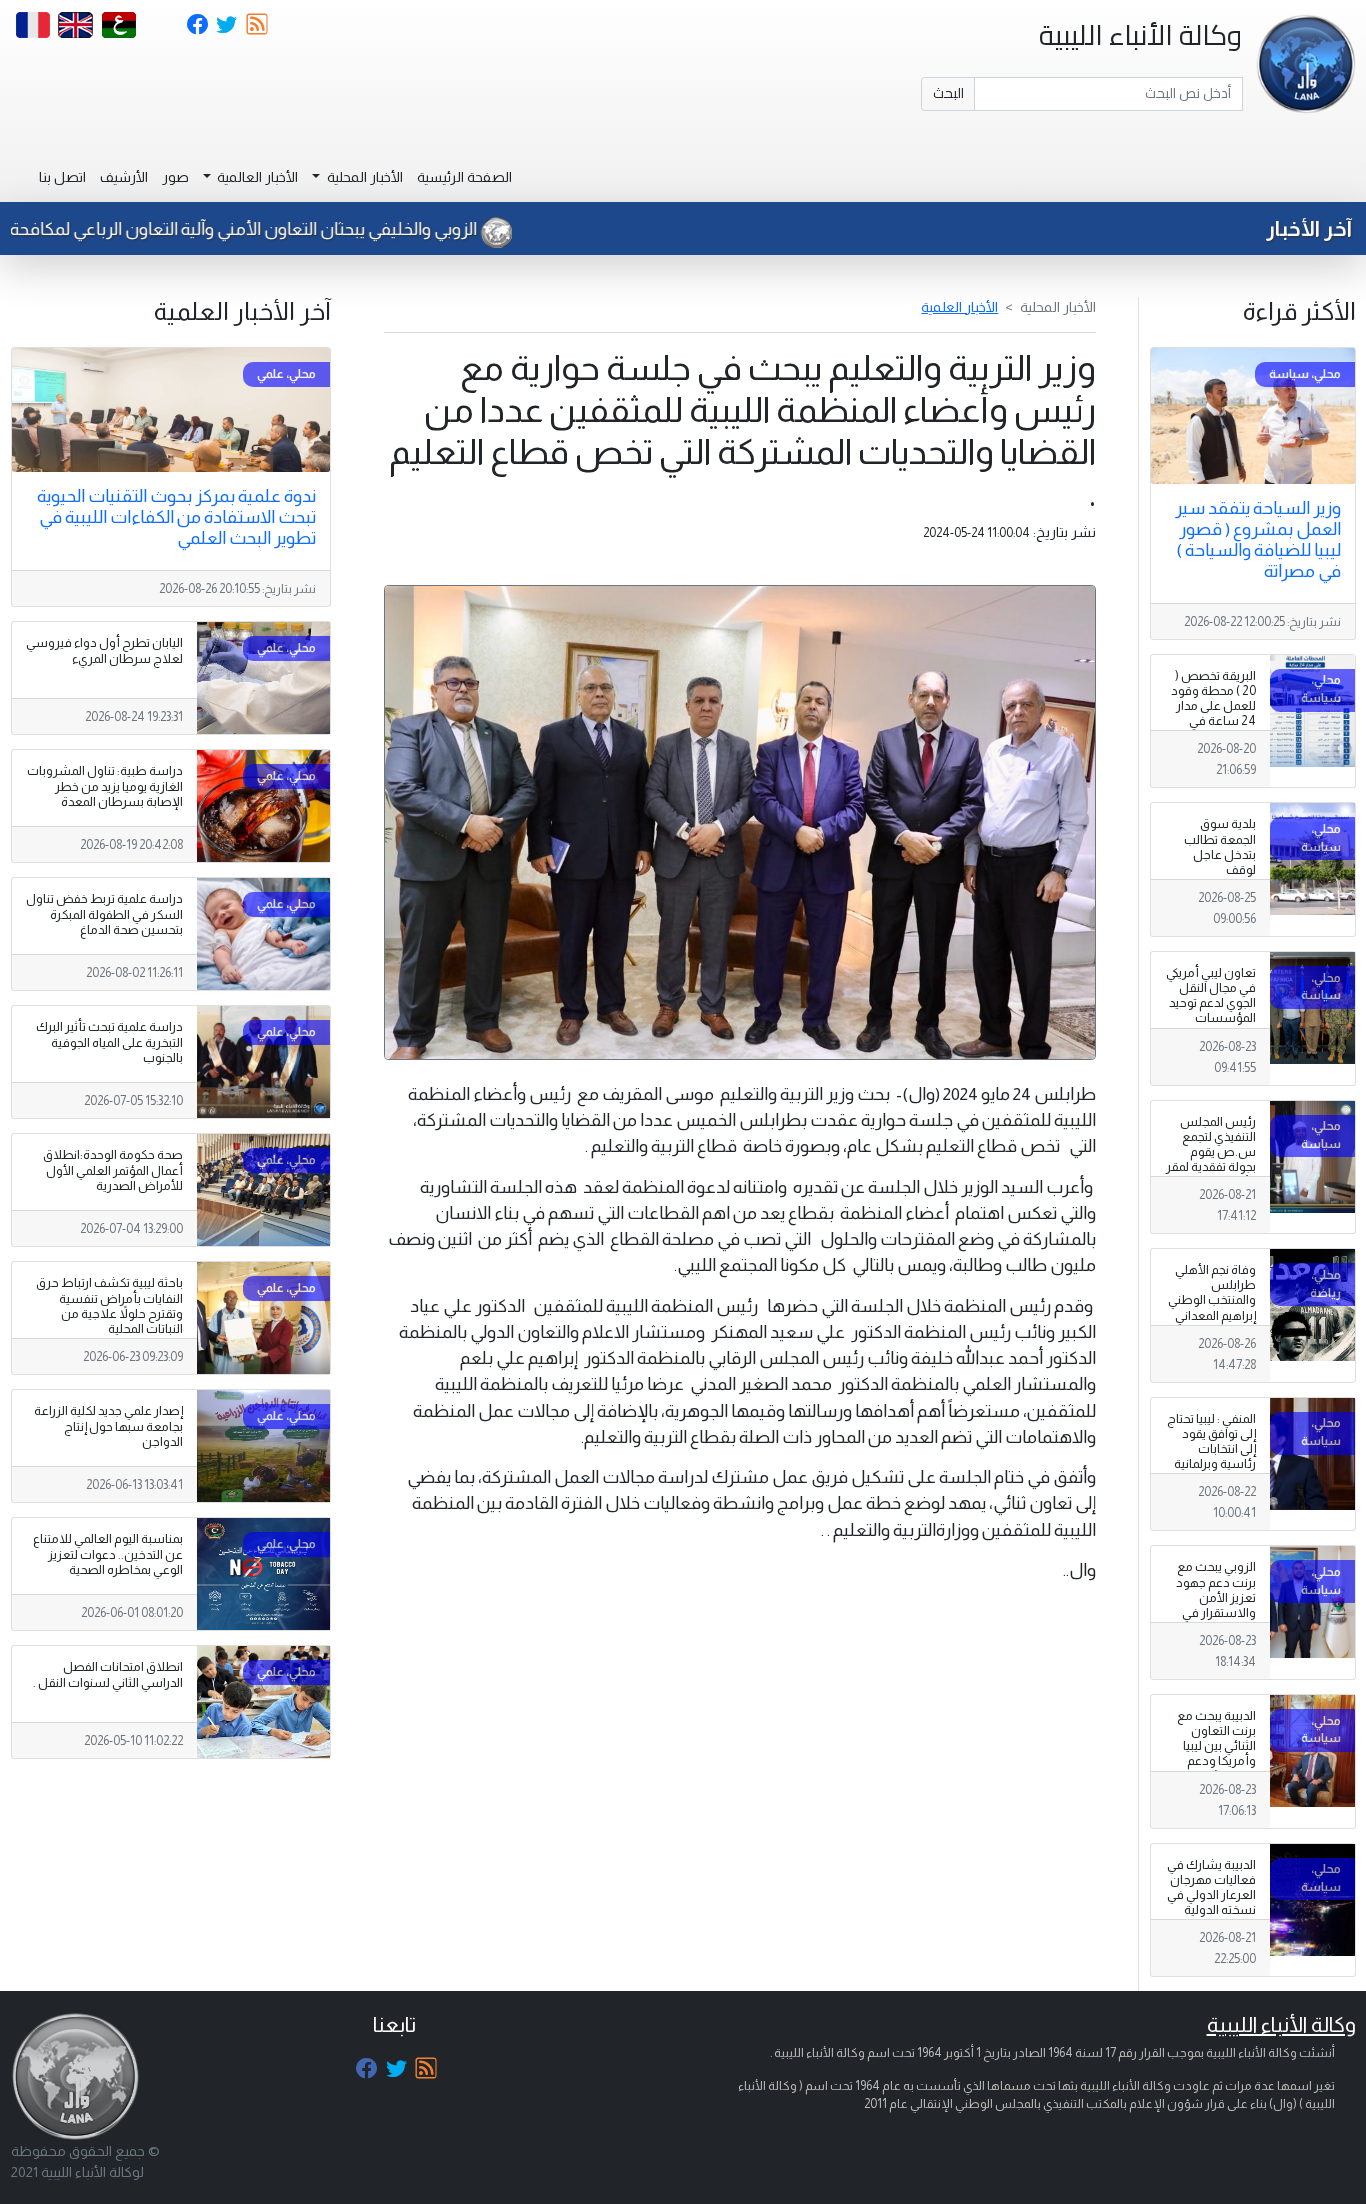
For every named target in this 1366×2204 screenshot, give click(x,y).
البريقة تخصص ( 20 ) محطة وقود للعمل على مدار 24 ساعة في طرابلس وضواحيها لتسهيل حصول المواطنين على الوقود (1213, 736)
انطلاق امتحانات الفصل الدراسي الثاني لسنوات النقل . (108, 1674)
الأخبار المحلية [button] (363, 177)
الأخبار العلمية (959, 307)
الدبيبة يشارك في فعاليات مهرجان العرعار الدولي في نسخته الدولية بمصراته (1211, 1895)
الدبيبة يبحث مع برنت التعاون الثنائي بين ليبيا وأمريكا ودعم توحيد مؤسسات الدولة (1213, 1754)
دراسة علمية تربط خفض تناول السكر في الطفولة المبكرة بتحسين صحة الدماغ (104, 914)
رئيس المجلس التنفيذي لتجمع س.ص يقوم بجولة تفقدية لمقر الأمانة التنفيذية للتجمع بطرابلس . (1211, 1160)
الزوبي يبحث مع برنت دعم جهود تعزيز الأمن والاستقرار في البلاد (1216, 1597)
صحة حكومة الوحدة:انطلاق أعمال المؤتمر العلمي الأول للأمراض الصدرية (113, 1170)
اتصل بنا (62, 177)
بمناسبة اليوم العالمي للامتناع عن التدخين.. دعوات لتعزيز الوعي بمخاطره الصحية (108, 1554)
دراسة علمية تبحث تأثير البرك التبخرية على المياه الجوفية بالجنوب (109, 1042)
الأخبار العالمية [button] (256, 177)
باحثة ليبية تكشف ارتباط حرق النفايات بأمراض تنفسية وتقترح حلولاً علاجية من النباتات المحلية (109, 1305)
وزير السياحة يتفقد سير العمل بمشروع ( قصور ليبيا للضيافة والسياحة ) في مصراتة (1258, 539)
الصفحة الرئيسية (464, 177)
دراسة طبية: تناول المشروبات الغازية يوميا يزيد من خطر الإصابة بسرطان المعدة (105, 786)
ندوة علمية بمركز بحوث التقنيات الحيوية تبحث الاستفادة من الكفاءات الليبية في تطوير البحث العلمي (176, 517)
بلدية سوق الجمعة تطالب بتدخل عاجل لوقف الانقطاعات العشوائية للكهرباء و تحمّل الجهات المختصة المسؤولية (1214, 884)
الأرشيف (124, 177)
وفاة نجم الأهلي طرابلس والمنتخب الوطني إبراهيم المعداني (1212, 1292)
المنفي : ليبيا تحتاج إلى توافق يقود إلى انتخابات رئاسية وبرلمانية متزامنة (1211, 1449)
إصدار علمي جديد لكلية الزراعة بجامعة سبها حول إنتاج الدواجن (108, 1426)
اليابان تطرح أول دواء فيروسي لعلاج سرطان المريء (104, 650)
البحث (948, 93)
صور (175, 177)
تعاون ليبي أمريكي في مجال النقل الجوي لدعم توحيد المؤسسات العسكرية (1211, 1003)
